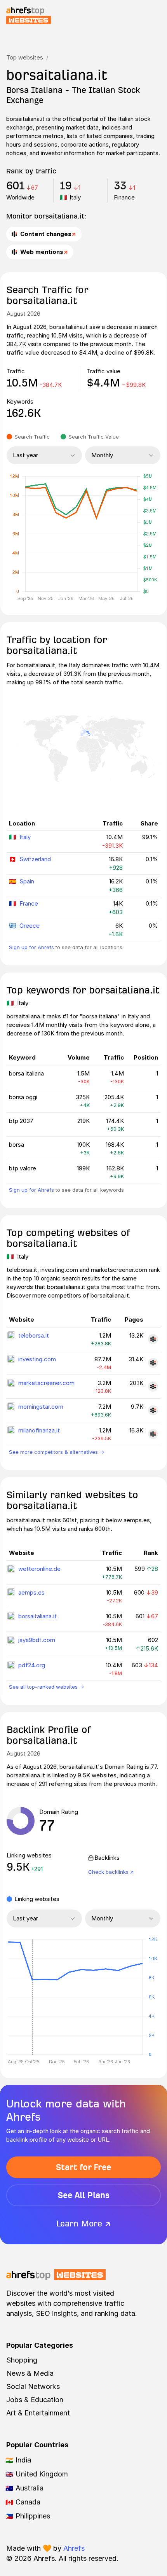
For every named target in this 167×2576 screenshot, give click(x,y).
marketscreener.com (46, 1383)
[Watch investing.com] (153, 1363)
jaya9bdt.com (37, 1640)
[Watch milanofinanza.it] (153, 1434)
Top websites (25, 57)
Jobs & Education (35, 2400)
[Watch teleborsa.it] (153, 1339)
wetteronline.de (39, 1569)
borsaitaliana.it (37, 1616)
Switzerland (35, 859)
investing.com (37, 1359)
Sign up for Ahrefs (31, 947)
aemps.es (31, 1592)
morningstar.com (41, 1407)
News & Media (30, 2373)
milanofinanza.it (39, 1430)
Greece (30, 926)
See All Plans (84, 2195)
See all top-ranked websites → (46, 1687)
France (29, 903)
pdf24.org (32, 1665)
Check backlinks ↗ (111, 1872)
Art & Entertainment (38, 2413)
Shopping (22, 2360)
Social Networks (33, 2386)
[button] (32, 1997)
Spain (27, 881)
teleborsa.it (34, 1335)
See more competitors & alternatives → (57, 1452)
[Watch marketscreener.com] (153, 1387)
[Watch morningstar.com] (153, 1410)
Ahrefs (74, 2548)
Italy (25, 837)
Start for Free (83, 2167)
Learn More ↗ (83, 2224)
